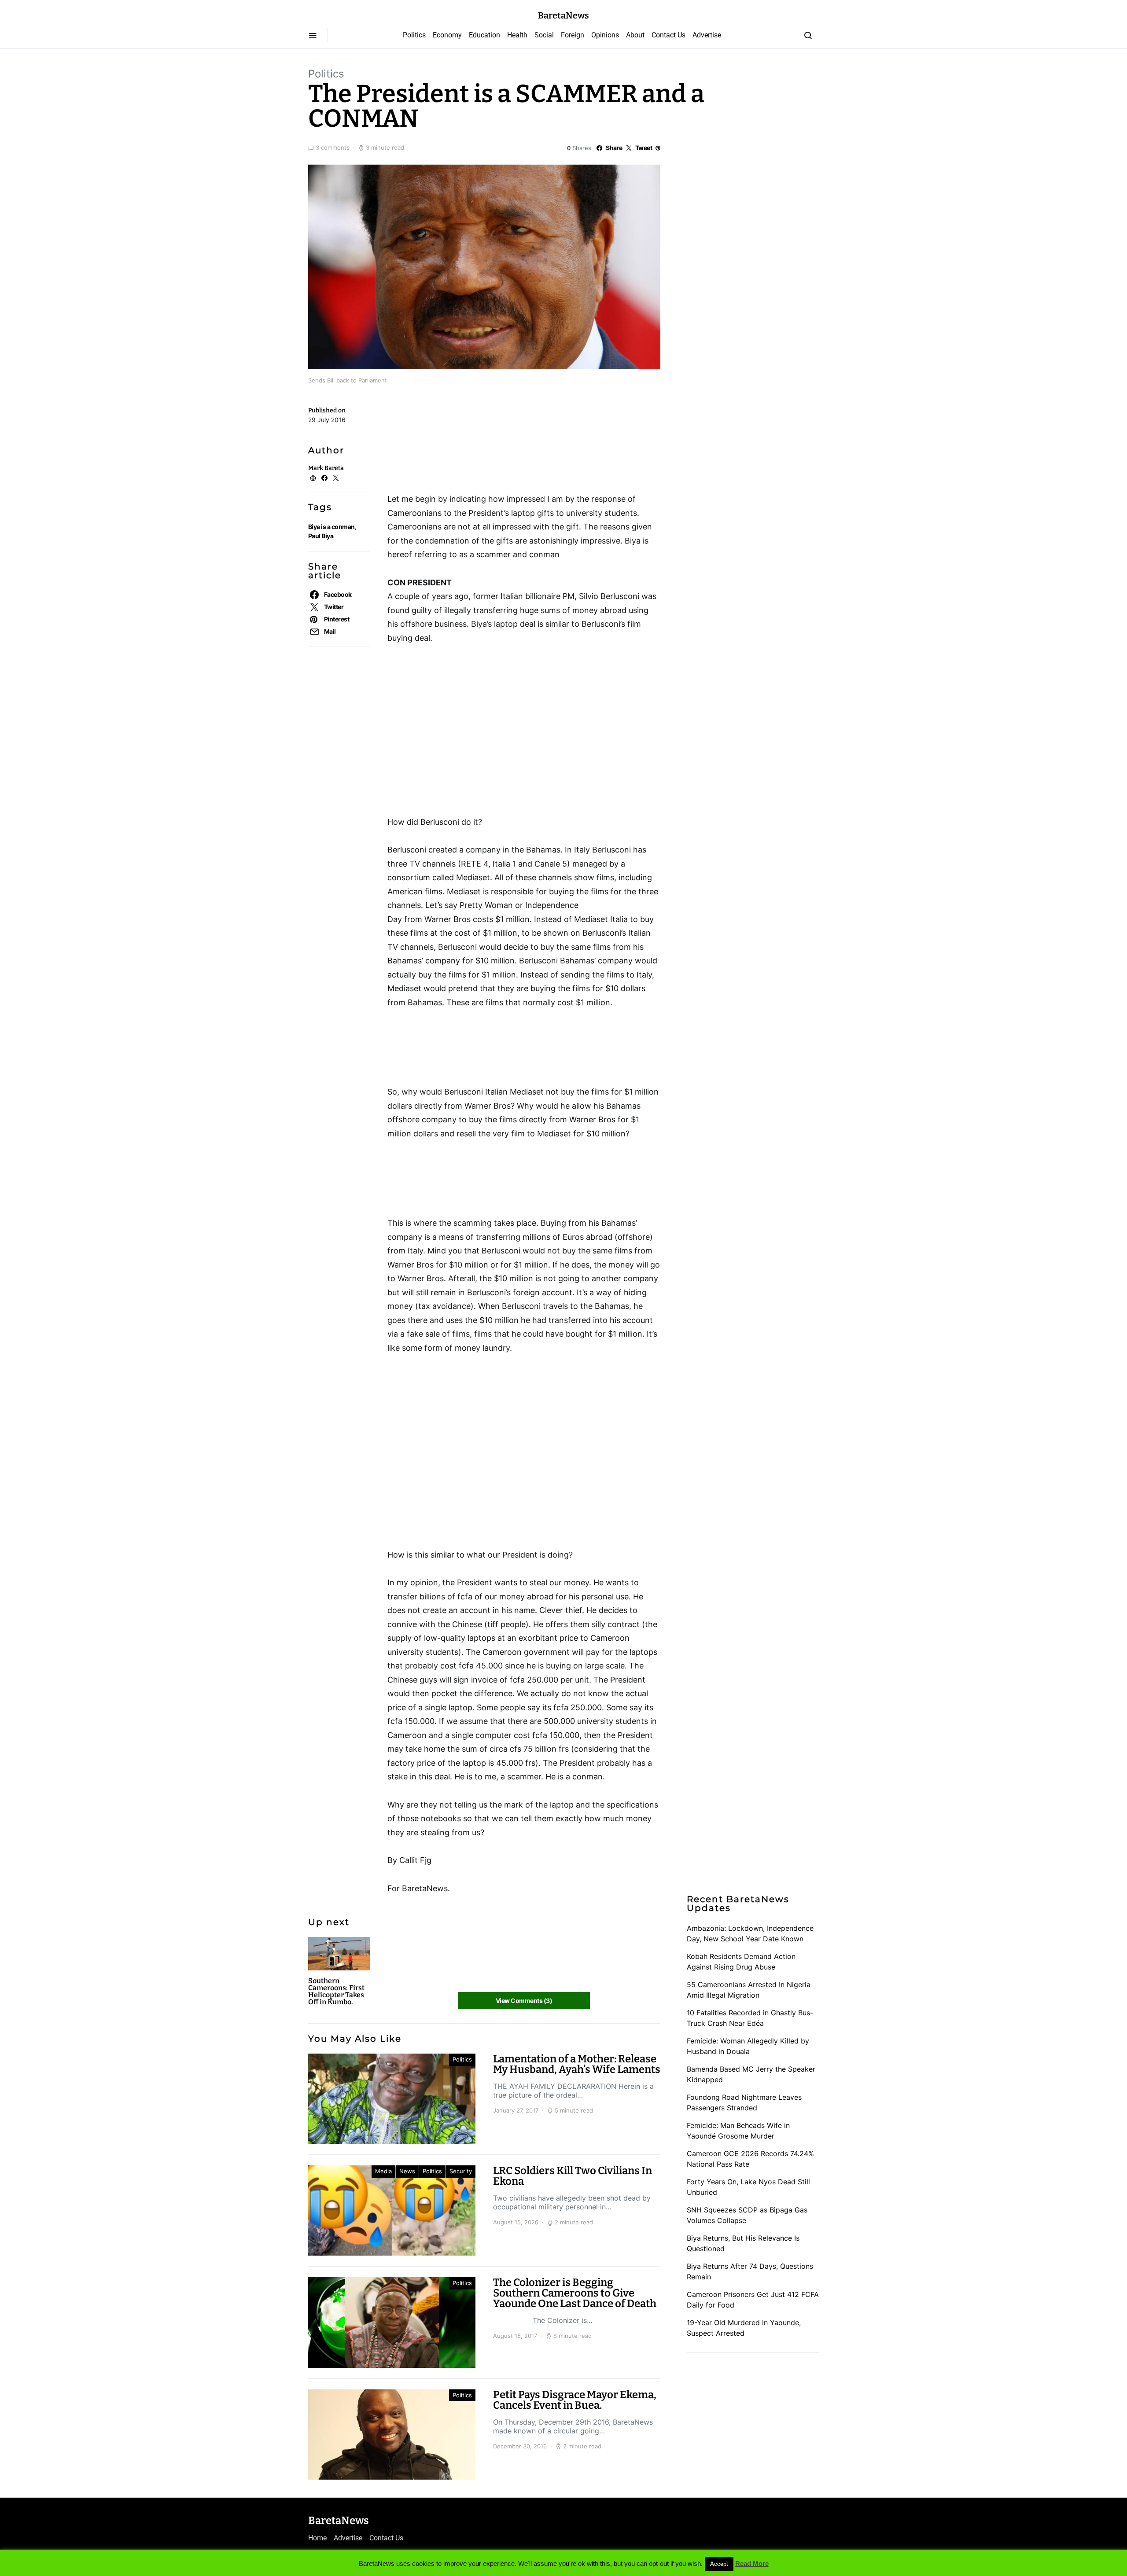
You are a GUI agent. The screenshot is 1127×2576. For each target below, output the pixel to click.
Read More (752, 2563)
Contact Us (668, 35)
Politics (414, 35)
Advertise (707, 35)
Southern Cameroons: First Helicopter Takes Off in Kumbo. (336, 1991)
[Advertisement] (458, 442)
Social (544, 35)
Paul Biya (321, 536)
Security (461, 2171)
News (407, 2171)
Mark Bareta (326, 468)
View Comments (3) (524, 2001)
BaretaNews (563, 15)
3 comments (333, 147)
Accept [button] (719, 2564)
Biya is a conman (331, 527)
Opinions (605, 35)
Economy (447, 35)
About (635, 35)
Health (517, 35)
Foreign (573, 35)
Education (484, 35)
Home (317, 2538)
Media (383, 2171)
